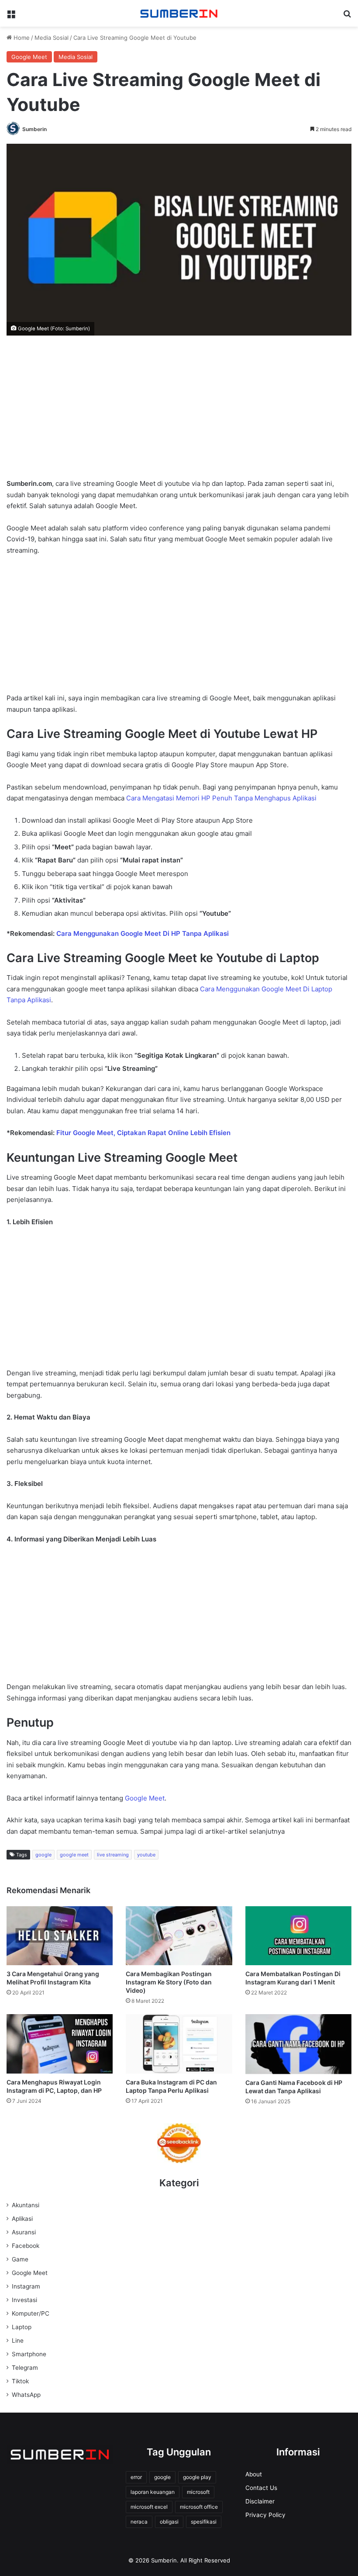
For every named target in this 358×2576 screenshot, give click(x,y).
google (43, 1855)
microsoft (198, 2492)
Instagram (26, 2286)
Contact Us (261, 2488)
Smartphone (29, 2354)
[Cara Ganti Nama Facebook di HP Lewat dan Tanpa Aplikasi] (298, 2044)
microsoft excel (149, 2507)
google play (197, 2477)
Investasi (24, 2300)
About (254, 2474)
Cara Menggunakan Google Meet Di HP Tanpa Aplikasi (143, 933)
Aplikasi (22, 2219)
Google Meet (29, 57)
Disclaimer (260, 2501)
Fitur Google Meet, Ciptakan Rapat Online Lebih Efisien (143, 1133)
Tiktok (20, 2381)
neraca (139, 2522)
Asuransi (24, 2232)
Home (21, 38)
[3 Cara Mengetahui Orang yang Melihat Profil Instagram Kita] (60, 1936)
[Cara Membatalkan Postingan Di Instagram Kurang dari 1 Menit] (298, 1936)
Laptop (22, 2327)
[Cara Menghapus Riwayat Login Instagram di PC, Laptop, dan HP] (60, 2044)
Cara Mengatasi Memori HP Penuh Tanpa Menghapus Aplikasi (221, 798)
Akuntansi (26, 2205)
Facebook (26, 2246)
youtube (146, 1855)
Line (18, 2341)
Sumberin (34, 129)
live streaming (113, 1855)
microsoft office (199, 2507)
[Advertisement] (179, 413)
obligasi (169, 2522)
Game (20, 2259)
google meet (74, 1855)
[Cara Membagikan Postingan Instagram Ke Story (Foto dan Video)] (179, 1936)
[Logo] (179, 13)
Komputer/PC (31, 2313)
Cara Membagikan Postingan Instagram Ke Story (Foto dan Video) (169, 1982)
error (136, 2477)
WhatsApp (26, 2395)
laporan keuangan (153, 2492)
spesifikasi (204, 2522)
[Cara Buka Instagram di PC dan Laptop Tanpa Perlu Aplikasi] (179, 2044)
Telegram (25, 2368)
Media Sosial (52, 38)
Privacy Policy (265, 2515)
